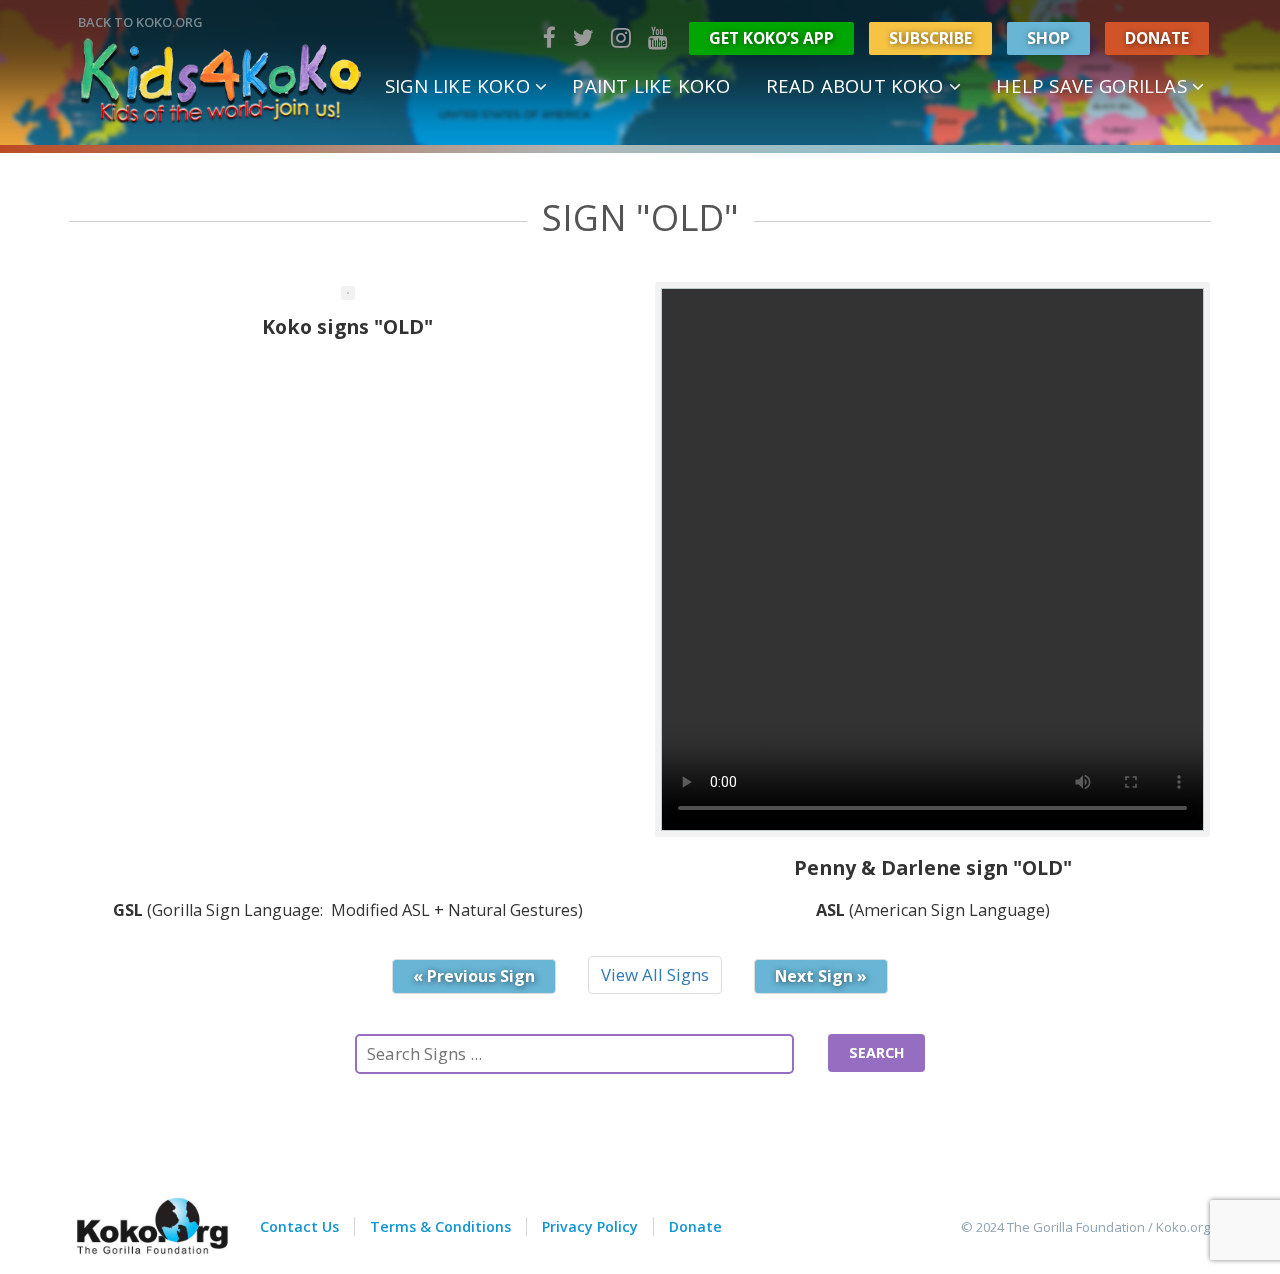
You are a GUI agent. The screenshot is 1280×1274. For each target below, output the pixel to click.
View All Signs (655, 974)
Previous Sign (474, 976)
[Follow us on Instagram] (621, 37)
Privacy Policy (590, 1226)
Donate (1157, 38)
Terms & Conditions (440, 1226)
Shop (1048, 38)
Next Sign (821, 976)
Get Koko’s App (771, 38)
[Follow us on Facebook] (549, 37)
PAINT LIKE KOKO (651, 85)
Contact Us (299, 1226)
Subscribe (930, 38)
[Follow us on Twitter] (583, 37)
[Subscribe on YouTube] (658, 37)
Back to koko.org (140, 22)
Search (876, 1052)
